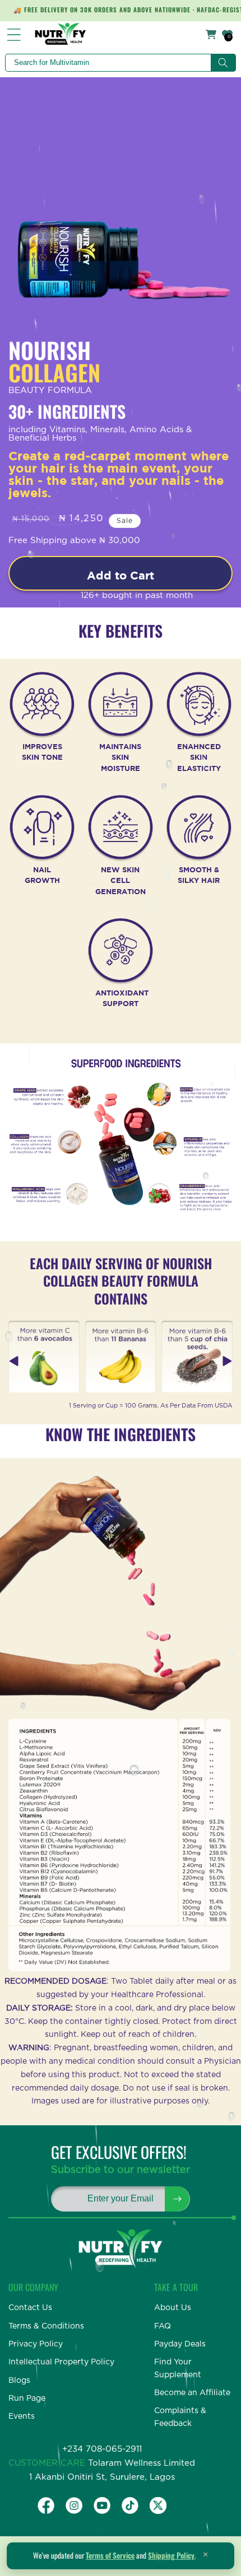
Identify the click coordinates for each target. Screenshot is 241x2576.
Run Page (27, 2399)
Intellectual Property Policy (61, 2362)
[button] (227, 1361)
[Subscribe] (177, 2199)
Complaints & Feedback (180, 2417)
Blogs (19, 2381)
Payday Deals (180, 2344)
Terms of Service (110, 2555)
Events (22, 2416)
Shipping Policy (171, 2555)
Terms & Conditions (46, 2326)
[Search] (223, 63)
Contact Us (30, 2308)
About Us (173, 2308)
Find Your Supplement (178, 2368)
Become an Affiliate (192, 2393)
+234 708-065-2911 (102, 2449)
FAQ (163, 2326)
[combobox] (120, 63)
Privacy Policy (36, 2344)
